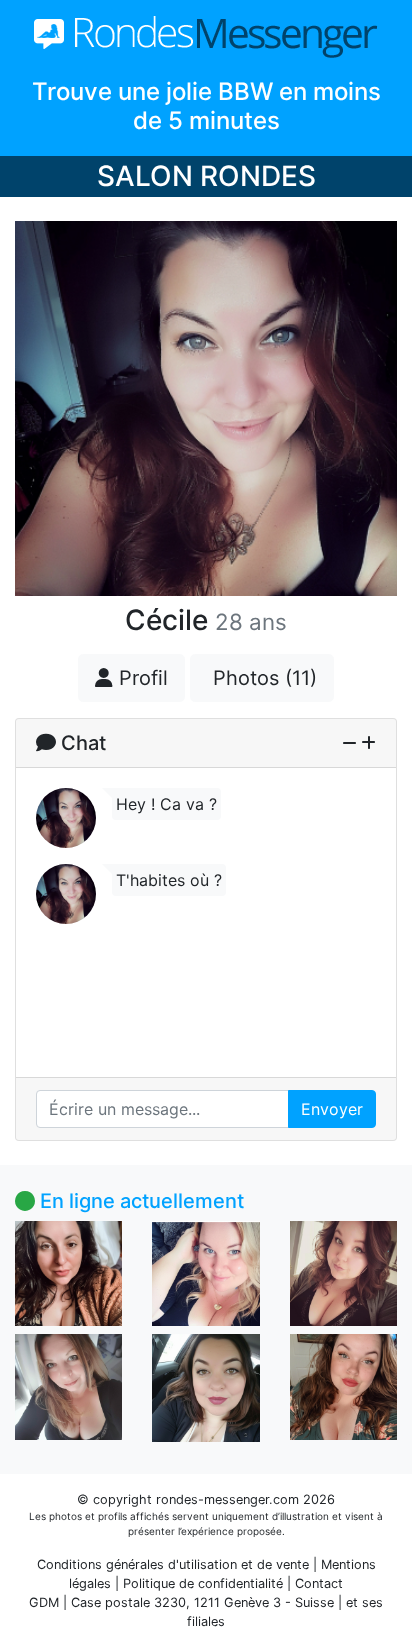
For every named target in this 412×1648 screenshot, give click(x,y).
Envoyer (332, 1109)
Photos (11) (262, 678)
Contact (319, 1583)
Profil (140, 678)
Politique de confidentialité (203, 1583)
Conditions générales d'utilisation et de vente (173, 1564)
